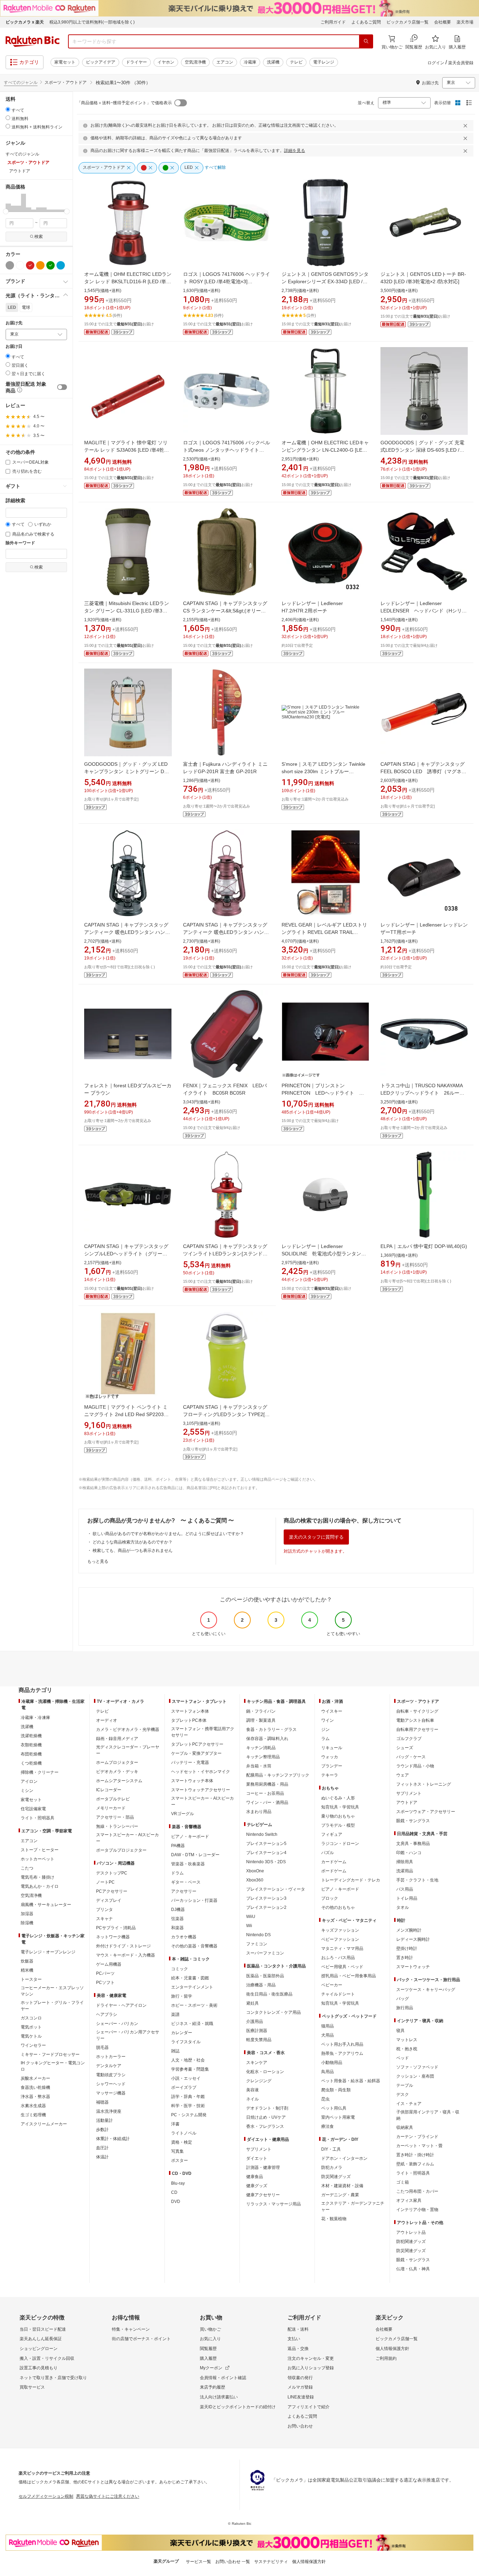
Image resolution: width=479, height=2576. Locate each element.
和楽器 (177, 1928)
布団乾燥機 (31, 1754)
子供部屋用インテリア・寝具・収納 (428, 2115)
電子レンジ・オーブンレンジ (48, 1952)
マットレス (407, 2040)
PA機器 (178, 1846)
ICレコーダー (109, 1790)
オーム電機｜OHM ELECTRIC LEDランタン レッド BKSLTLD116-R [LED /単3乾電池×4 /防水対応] (128, 281)
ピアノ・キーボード (190, 1837)
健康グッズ (257, 2186)
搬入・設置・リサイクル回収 (47, 2358)
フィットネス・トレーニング (424, 1784)
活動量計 (104, 2120)
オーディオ (107, 1720)
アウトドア (407, 1802)
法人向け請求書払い (219, 2397)
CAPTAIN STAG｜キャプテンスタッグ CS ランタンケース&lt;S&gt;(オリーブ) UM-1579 (225, 611)
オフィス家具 (409, 2200)
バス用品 (405, 1889)
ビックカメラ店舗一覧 (407, 22)
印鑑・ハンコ (409, 1853)
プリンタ (104, 1910)
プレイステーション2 (266, 1907)
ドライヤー (136, 62)
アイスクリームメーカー (44, 2124)
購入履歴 (208, 2358)
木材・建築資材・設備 (342, 2186)
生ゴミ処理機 (33, 2115)
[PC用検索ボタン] (366, 41)
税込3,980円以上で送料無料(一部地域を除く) (92, 22)
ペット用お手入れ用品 (342, 2044)
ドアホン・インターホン (344, 2158)
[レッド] (30, 265)
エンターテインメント (192, 1987)
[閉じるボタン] (466, 126)
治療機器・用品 (261, 1985)
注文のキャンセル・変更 (311, 2358)
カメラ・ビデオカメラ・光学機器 (128, 1729)
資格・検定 (182, 2142)
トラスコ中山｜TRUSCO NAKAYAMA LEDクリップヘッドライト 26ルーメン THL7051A (422, 1093)
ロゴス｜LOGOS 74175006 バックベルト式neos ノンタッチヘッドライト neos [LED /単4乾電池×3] (227, 450)
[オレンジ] (40, 265)
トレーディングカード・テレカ (351, 1880)
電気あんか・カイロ (40, 1886)
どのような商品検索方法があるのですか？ (133, 1542)
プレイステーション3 (266, 1898)
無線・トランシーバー (117, 1826)
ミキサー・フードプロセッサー (50, 2054)
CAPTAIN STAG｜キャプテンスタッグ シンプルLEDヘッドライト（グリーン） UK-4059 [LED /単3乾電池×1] (126, 1254)
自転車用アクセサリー (417, 1729)
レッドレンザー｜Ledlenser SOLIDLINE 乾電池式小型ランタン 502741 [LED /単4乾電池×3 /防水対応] (323, 1254)
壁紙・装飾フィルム (415, 2164)
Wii (249, 1926)
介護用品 (255, 2021)
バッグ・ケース (411, 1757)
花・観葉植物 (334, 2219)
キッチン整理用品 (263, 1757)
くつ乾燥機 (31, 1763)
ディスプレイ (109, 1900)
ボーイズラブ (184, 2087)
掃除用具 (405, 1862)
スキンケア (257, 2063)
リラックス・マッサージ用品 (274, 2204)
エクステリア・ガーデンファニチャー (353, 2206)
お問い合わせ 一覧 (233, 2562)
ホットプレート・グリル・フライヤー (52, 2006)
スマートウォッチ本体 (192, 1781)
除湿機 (27, 1923)
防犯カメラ (332, 2167)
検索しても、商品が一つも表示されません (133, 1551)
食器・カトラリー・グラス (271, 1729)
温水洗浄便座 (109, 2111)
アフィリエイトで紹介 (309, 2407)
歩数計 (102, 2130)
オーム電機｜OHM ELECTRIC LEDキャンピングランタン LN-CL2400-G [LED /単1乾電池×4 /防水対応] (325, 450)
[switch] (62, 387)
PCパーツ (105, 1973)
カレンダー (182, 2033)
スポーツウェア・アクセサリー (426, 1812)
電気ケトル (31, 2036)
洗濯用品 (405, 1871)
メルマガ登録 (300, 2387)
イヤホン (166, 62)
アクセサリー (184, 1891)
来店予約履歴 (212, 2387)
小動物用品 (332, 2063)
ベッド (403, 2058)
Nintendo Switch (262, 1834)
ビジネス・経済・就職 (192, 2024)
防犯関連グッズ (411, 2242)
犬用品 (328, 2035)
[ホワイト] (20, 265)
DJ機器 (178, 1910)
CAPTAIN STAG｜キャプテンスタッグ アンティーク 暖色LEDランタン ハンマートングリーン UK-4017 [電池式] (127, 932)
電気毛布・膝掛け (38, 1877)
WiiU (251, 1917)
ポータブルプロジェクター (121, 1850)
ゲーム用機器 (109, 1964)
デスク (403, 2094)
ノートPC (105, 1882)
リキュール (332, 1748)
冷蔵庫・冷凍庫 (35, 1718)
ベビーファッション (340, 1939)
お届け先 (14, 323)
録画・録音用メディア (117, 1739)
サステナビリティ (271, 2562)
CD (174, 2192)
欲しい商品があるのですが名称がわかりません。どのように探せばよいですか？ (168, 1534)
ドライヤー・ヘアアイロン (121, 2005)
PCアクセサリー (112, 1891)
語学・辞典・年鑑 (188, 2097)
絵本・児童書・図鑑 (190, 1978)
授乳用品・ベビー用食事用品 (349, 1976)
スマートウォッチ (413, 1967)
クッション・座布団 (415, 2076)
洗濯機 (273, 62)
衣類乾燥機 (31, 1745)
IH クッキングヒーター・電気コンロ (53, 2066)
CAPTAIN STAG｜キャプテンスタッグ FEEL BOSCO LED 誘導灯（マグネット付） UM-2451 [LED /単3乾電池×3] (423, 771)
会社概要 (443, 22)
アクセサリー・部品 (115, 1817)
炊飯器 (27, 1961)
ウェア (403, 1775)
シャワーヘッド (111, 2084)
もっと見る (98, 1561)
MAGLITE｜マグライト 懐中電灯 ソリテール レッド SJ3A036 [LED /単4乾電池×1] (127, 450)
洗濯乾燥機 (31, 1736)
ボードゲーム (334, 1871)
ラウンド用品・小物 (415, 1766)
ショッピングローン (39, 2349)
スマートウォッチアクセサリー (201, 1790)
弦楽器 (177, 1919)
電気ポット (31, 2027)
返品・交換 (298, 2349)
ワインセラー (33, 2045)
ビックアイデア (101, 62)
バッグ (403, 1999)
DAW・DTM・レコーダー (195, 1855)
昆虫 (325, 2099)
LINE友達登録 (301, 2397)
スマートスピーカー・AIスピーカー (127, 1838)
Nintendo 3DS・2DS (266, 1862)
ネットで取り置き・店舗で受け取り (53, 2378)
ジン (325, 1729)
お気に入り (210, 2339)
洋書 (175, 2124)
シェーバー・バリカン (117, 2024)
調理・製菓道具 (261, 1720)
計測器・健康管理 (263, 2167)
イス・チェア (409, 2104)
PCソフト (105, 1983)
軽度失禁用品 (259, 2040)
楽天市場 (465, 22)
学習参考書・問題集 (190, 2069)
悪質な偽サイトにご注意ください (108, 2496)
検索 (39, 237)
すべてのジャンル (21, 82)
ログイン (436, 63)
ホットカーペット (38, 1859)
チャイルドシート (338, 1994)
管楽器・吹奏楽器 (188, 1864)
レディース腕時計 (413, 1939)
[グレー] (10, 265)
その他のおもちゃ (338, 1907)
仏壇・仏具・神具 (413, 2269)
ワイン (328, 1720)
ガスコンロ (31, 2018)
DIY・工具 (331, 2149)
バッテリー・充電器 (190, 1762)
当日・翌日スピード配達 (43, 2329)
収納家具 (405, 2127)
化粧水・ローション (265, 2072)
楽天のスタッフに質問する (316, 1537)
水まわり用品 (259, 1812)
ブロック (330, 1898)
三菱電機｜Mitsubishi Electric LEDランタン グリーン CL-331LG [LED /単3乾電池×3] (127, 611)
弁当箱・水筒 (259, 1766)
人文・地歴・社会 (188, 2060)
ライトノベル (184, 2133)
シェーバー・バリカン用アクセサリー (128, 2035)
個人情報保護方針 (392, 2349)
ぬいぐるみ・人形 (338, 1798)
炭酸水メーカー (35, 2078)
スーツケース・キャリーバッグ (426, 1990)
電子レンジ (324, 62)
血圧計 (102, 2148)
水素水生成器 (33, 2106)
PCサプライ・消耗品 (116, 1928)
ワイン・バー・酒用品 (267, 1802)
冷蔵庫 (250, 62)
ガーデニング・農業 (340, 2195)
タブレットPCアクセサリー (197, 1744)
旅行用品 (405, 2008)
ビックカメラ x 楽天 (25, 22)
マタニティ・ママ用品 (342, 1948)
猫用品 (328, 2026)
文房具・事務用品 (413, 1844)
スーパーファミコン (265, 1953)
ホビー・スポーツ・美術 (194, 2005)
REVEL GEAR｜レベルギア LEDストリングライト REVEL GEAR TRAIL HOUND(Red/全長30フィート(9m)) (324, 932)
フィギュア (332, 1834)
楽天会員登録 (461, 63)
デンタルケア (109, 2066)
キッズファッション (340, 1930)
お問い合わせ (300, 2426)
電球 (26, 307)
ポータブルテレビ (113, 1799)
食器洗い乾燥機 (35, 2087)
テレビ (296, 62)
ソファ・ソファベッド (417, 2067)
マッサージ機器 (111, 2093)
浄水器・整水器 (35, 2097)
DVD (176, 2202)
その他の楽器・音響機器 (194, 1946)
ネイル (252, 2099)
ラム (325, 1739)
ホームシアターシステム (119, 1781)
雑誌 (175, 2051)
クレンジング (259, 2081)
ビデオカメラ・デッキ (117, 1772)
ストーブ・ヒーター (40, 1850)
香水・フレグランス (265, 2126)
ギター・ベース (186, 1882)
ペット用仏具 (334, 2108)
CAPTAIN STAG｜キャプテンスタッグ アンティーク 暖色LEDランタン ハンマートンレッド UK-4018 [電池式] (226, 932)
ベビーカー (332, 1985)
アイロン (29, 1781)
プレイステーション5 (266, 1844)
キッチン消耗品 (261, 1748)
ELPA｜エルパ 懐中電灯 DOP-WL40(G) (424, 1246)
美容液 (252, 2090)
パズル (328, 1853)
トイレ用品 (407, 1898)
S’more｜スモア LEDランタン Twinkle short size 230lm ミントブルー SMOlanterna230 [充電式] (323, 771)
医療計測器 (257, 2031)
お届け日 (14, 347)
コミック (180, 1969)
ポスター (180, 2160)
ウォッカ (330, 1757)
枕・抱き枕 (407, 2049)
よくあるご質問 (366, 22)
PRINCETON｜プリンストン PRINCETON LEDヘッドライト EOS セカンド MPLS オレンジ (320, 1093)
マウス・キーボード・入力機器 (126, 1955)
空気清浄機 (195, 62)
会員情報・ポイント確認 (223, 2378)
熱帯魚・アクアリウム (342, 2053)
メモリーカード (111, 1808)
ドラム (177, 1873)
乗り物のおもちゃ (338, 1816)
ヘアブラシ (107, 2014)
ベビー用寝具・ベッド (342, 1967)
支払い (294, 2339)
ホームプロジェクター (117, 1762)
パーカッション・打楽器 (194, 1900)
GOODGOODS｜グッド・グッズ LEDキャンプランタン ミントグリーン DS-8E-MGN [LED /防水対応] (127, 771)
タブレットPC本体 (189, 1720)
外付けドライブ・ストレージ (123, 1946)
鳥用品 (328, 2072)
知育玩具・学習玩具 (340, 1807)
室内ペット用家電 (338, 2117)
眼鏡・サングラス (413, 1821)
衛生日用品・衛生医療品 (269, 1994)
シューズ (405, 1748)
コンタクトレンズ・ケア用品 (274, 2012)
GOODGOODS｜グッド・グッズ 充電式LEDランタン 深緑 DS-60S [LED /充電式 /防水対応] (422, 450)
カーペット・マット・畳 (419, 2146)
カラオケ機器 (184, 1937)
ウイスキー (332, 1711)
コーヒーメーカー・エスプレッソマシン (52, 1991)
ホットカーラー (111, 2057)
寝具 (400, 2031)
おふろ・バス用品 (338, 1958)
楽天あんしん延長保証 (41, 2339)
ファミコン (257, 1944)
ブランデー (332, 1766)
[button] (8, 203)
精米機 (27, 1970)
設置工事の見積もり (39, 2368)
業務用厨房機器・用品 (267, 1784)
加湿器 (27, 1914)
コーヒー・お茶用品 (265, 1793)
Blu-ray (178, 2183)
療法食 (328, 2126)
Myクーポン (211, 2368)
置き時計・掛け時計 (415, 2155)
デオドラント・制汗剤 (267, 2108)
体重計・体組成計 (113, 2139)
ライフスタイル (186, 2042)
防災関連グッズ (336, 2177)
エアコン (225, 62)
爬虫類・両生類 (336, 2090)
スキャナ (104, 1919)
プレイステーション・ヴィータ (276, 1889)
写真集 (177, 2151)
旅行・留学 (182, 1996)
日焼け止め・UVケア (266, 2117)
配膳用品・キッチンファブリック (278, 1775)
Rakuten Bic (33, 41)
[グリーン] (50, 265)
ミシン (27, 1791)
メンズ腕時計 (409, 1930)
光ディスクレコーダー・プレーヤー (128, 1750)
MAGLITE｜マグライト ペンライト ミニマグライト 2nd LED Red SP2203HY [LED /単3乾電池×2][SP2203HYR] (127, 1414)
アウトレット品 (411, 2232)
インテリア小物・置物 (417, 2210)
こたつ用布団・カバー (417, 2191)
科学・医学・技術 (188, 2106)
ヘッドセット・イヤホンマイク (201, 1772)
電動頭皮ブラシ (111, 2075)
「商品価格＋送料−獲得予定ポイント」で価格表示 (124, 103)
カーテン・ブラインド (417, 2137)
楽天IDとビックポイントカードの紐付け (238, 2407)
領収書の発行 (300, 2378)
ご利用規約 (386, 2358)
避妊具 (252, 2003)
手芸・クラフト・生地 (417, 1880)
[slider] (6, 211)
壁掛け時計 (407, 1948)
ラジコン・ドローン (340, 1844)
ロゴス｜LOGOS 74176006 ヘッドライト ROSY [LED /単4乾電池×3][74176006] (227, 281)
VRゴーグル (183, 1814)
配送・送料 (298, 2329)
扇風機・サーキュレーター (46, 1905)
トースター (31, 1979)
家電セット (65, 62)
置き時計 (405, 1958)
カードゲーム (334, 1862)
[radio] (8, 109)
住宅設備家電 (33, 1809)
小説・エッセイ (186, 2078)
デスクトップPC (112, 1873)
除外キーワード (20, 543)
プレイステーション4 (266, 1853)
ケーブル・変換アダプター (196, 1753)
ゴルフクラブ (409, 1739)
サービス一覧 (198, 2562)
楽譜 (175, 2014)
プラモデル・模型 (338, 1825)
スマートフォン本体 (190, 1711)
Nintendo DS (258, 1935)
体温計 (102, 2157)
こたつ (27, 1868)
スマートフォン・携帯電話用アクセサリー (203, 1732)
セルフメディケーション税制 (46, 2496)
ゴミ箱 (403, 2182)
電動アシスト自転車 (415, 1720)
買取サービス (32, 2387)
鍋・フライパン (261, 1711)
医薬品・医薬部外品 (265, 1976)
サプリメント (259, 2149)
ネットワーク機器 (113, 1937)
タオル (403, 1907)
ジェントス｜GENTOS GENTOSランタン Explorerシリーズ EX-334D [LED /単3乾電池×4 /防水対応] (325, 281)
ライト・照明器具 (38, 1818)
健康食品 (255, 2177)
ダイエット (257, 2158)
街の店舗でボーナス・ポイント (141, 2339)
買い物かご (210, 2329)
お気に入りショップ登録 (311, 2368)
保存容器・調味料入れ (267, 1739)
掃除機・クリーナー (40, 1772)
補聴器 (102, 2102)
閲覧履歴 (208, 2349)
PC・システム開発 (189, 2115)
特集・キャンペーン (131, 2329)
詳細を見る (295, 151)
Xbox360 (255, 1880)
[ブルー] (61, 265)
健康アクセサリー (263, 2195)
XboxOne (255, 1871)
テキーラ (330, 1775)
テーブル (405, 2085)
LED (12, 307)
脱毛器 (102, 2047)
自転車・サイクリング (417, 1711)
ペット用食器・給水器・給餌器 (351, 2081)
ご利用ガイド (333, 22)
